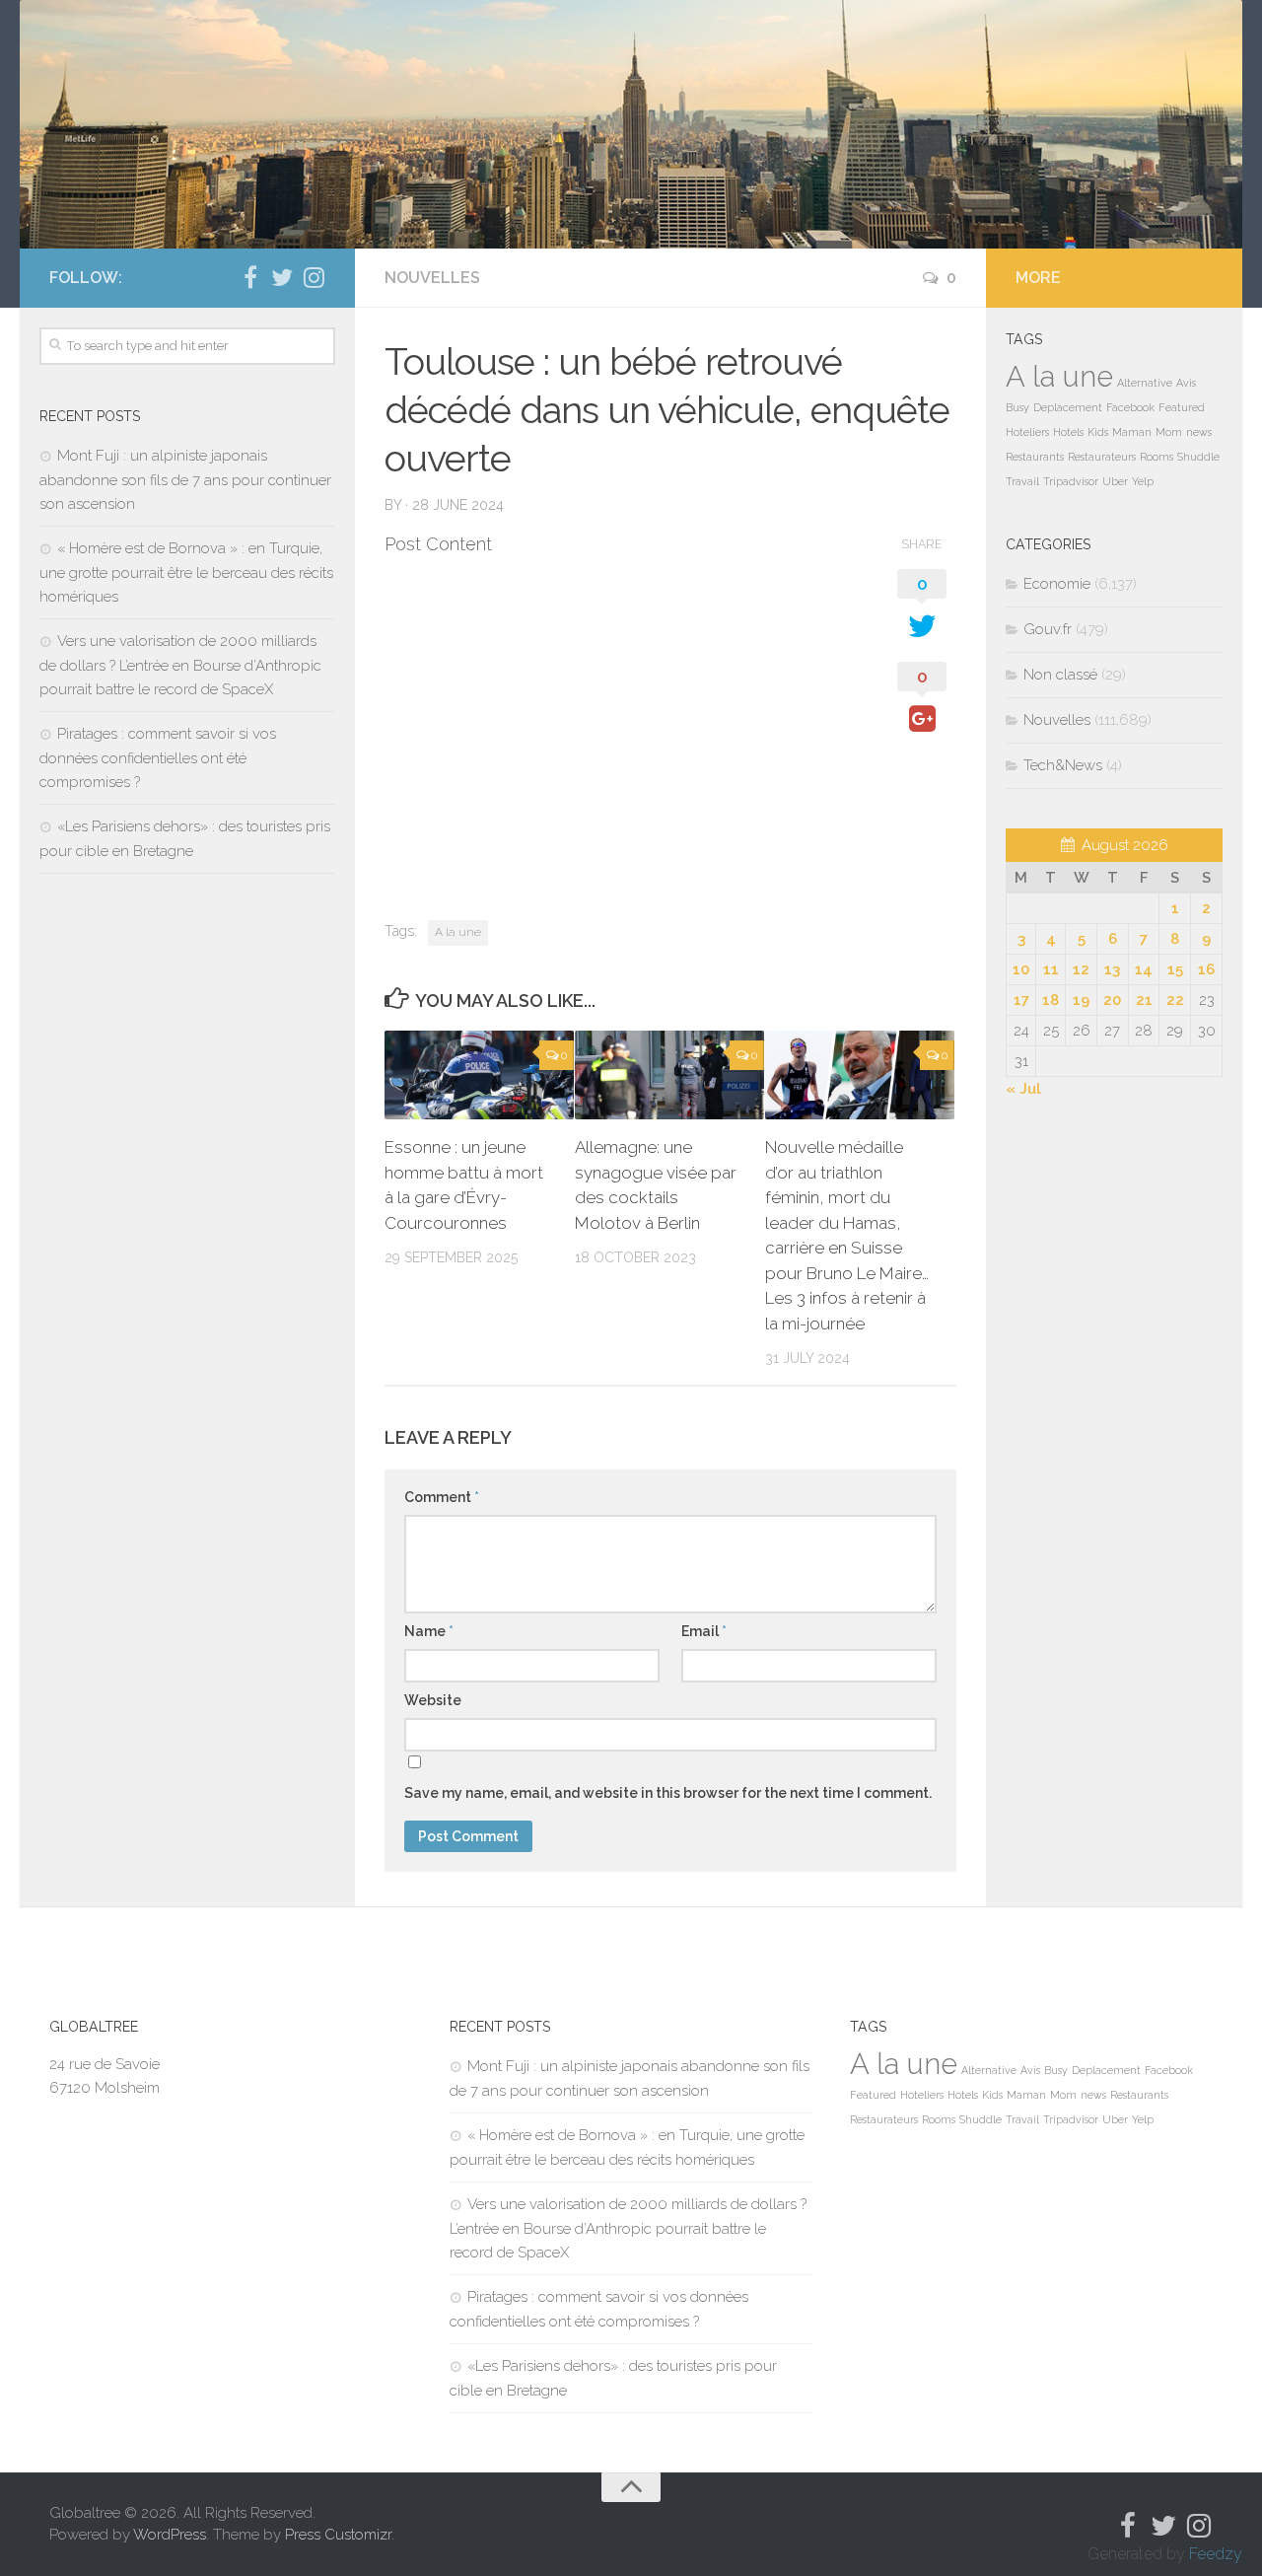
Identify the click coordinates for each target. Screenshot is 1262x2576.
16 (1206, 969)
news (1199, 432)
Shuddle (1198, 457)
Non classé (1060, 675)
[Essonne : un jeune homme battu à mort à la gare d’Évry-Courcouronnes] (479, 1075)
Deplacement (1068, 407)
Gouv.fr (1048, 629)
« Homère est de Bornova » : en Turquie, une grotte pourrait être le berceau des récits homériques (186, 572)
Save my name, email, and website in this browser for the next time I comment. (668, 1793)
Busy (1017, 407)
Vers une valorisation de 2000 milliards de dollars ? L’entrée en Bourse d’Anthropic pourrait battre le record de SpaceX (180, 665)
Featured (1182, 407)
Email (704, 1631)
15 (1175, 969)
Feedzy (1216, 2554)
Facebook (1130, 407)
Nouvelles (432, 278)
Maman (1132, 432)
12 (1081, 969)
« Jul (1023, 1089)
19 (1081, 1000)
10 (1021, 969)
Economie (1057, 584)
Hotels (1068, 432)
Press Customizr (338, 2535)
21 (1144, 1000)
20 (1112, 1000)
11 (1051, 969)
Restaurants (1035, 457)
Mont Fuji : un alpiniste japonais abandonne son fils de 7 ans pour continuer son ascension (185, 480)
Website (433, 1700)
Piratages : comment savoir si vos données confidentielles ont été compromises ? (158, 758)
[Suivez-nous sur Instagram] (314, 277)
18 (1051, 1000)
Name (429, 1631)
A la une (458, 932)
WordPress (170, 2535)
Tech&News (1063, 765)
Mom (1169, 432)
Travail (1022, 481)
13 (1112, 969)
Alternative (1145, 383)
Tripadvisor (1071, 481)
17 (1021, 1000)
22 (1175, 1000)
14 (1144, 969)
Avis (1186, 383)
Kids (1098, 432)
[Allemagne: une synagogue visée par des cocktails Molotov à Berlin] (669, 1075)
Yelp (1143, 481)
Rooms (1157, 457)
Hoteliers (1027, 432)
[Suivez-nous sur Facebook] (250, 277)
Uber (1115, 481)
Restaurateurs (1102, 457)
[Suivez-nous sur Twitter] (282, 277)
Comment (442, 1497)
